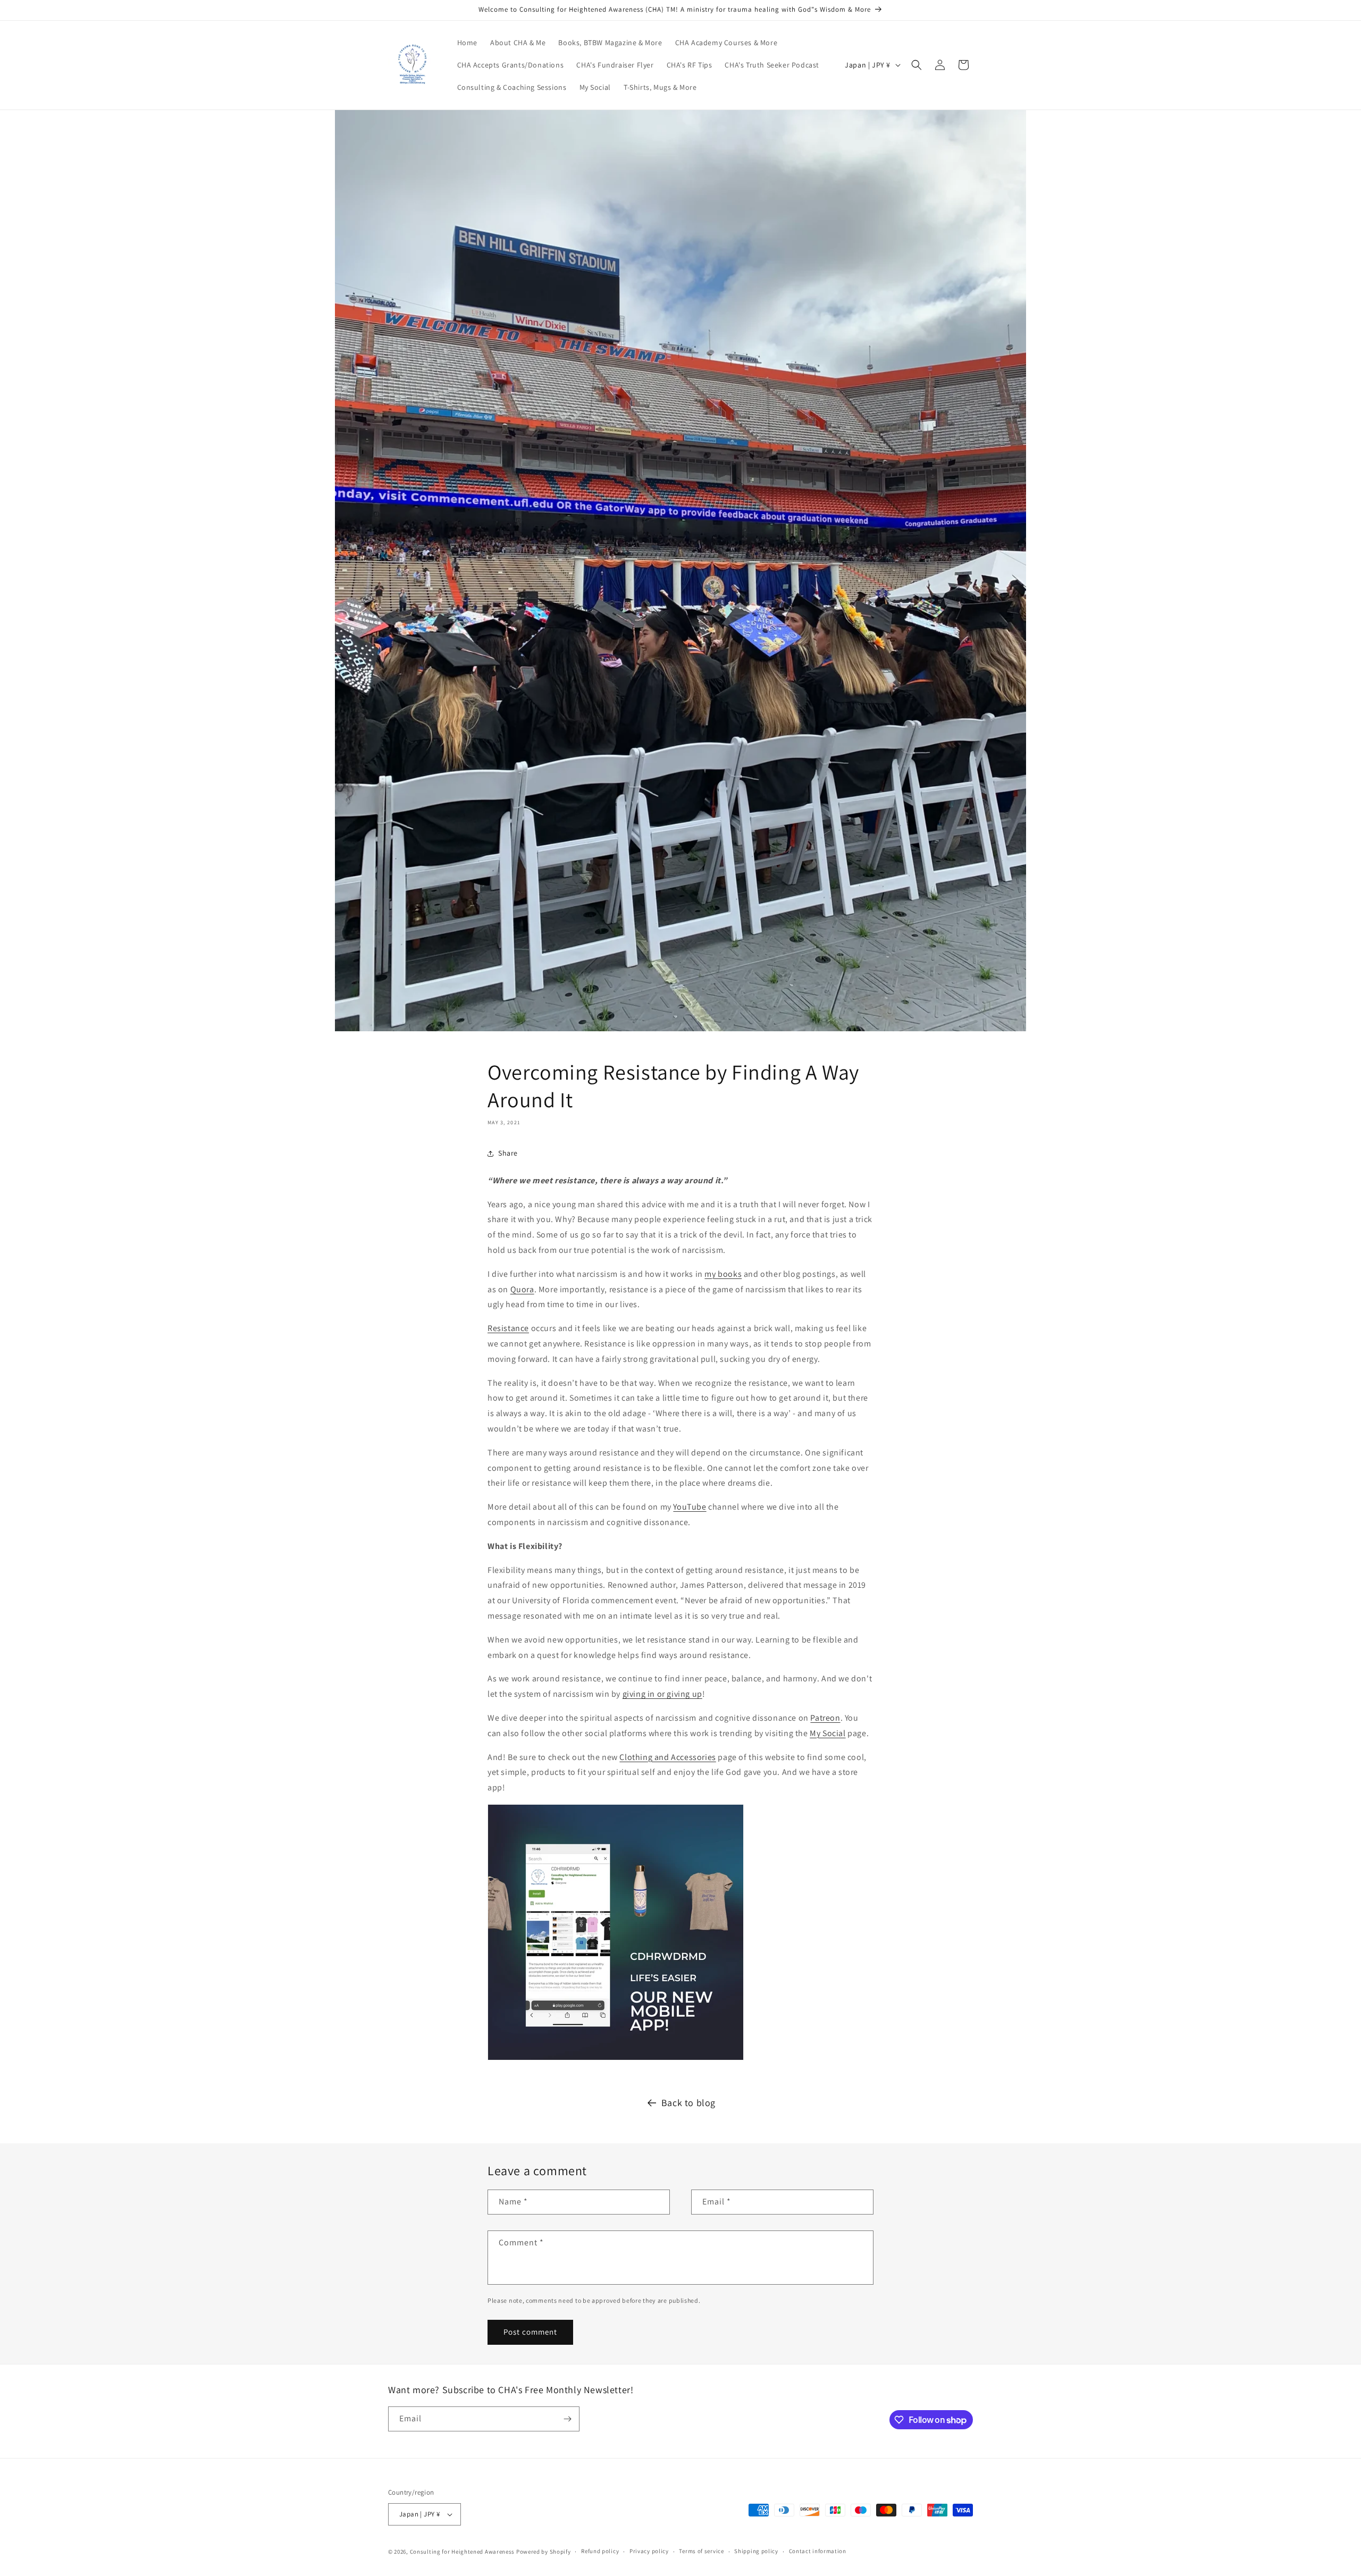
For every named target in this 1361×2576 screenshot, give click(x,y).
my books (723, 1274)
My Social (827, 1733)
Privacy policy (649, 2551)
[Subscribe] (567, 2419)
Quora (522, 1289)
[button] (917, 65)
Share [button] (508, 1153)
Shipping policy (756, 2551)
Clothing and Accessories (667, 1757)
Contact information (818, 2551)
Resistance (508, 1328)
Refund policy (600, 2551)
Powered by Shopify (544, 2552)
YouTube (690, 1507)
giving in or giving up (662, 1694)
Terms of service (701, 2551)
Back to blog (688, 2103)
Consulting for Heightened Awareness (463, 2552)
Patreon (825, 1718)
